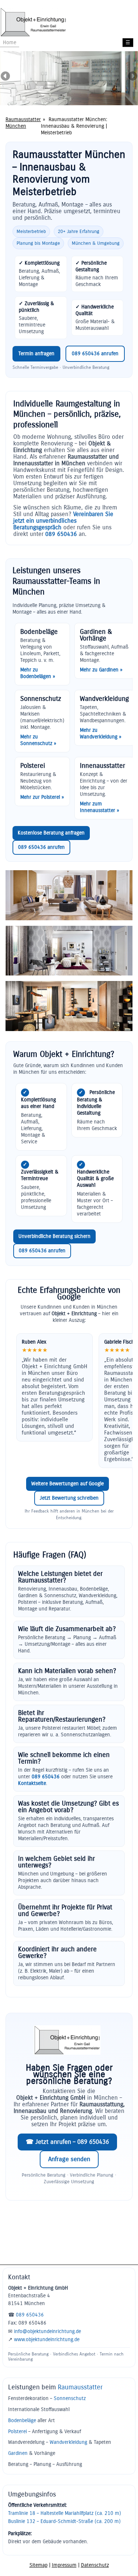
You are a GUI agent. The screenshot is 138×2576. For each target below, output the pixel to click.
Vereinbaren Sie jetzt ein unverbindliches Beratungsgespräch (63, 521)
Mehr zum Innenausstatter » (100, 807)
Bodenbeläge (22, 2420)
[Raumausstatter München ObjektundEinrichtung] (33, 35)
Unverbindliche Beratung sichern (54, 1236)
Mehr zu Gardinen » (101, 670)
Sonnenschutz (70, 2398)
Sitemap (38, 2565)
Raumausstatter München (23, 123)
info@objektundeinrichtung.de (47, 2331)
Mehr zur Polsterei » (42, 797)
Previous (6, 77)
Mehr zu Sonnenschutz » (38, 740)
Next (132, 77)
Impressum (64, 2565)
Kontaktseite (32, 1783)
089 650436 (61, 534)
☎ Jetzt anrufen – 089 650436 (67, 2142)
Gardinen (18, 2453)
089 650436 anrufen (95, 354)
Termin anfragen (36, 354)
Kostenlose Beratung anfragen (51, 833)
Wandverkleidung (68, 2442)
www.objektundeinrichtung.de (47, 2339)
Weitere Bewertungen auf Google (68, 1484)
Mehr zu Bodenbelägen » (38, 673)
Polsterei (17, 2432)
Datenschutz (95, 2565)
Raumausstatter (80, 2387)
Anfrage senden (69, 2159)
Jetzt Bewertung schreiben (69, 1498)
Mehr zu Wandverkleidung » (101, 733)
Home (10, 43)
